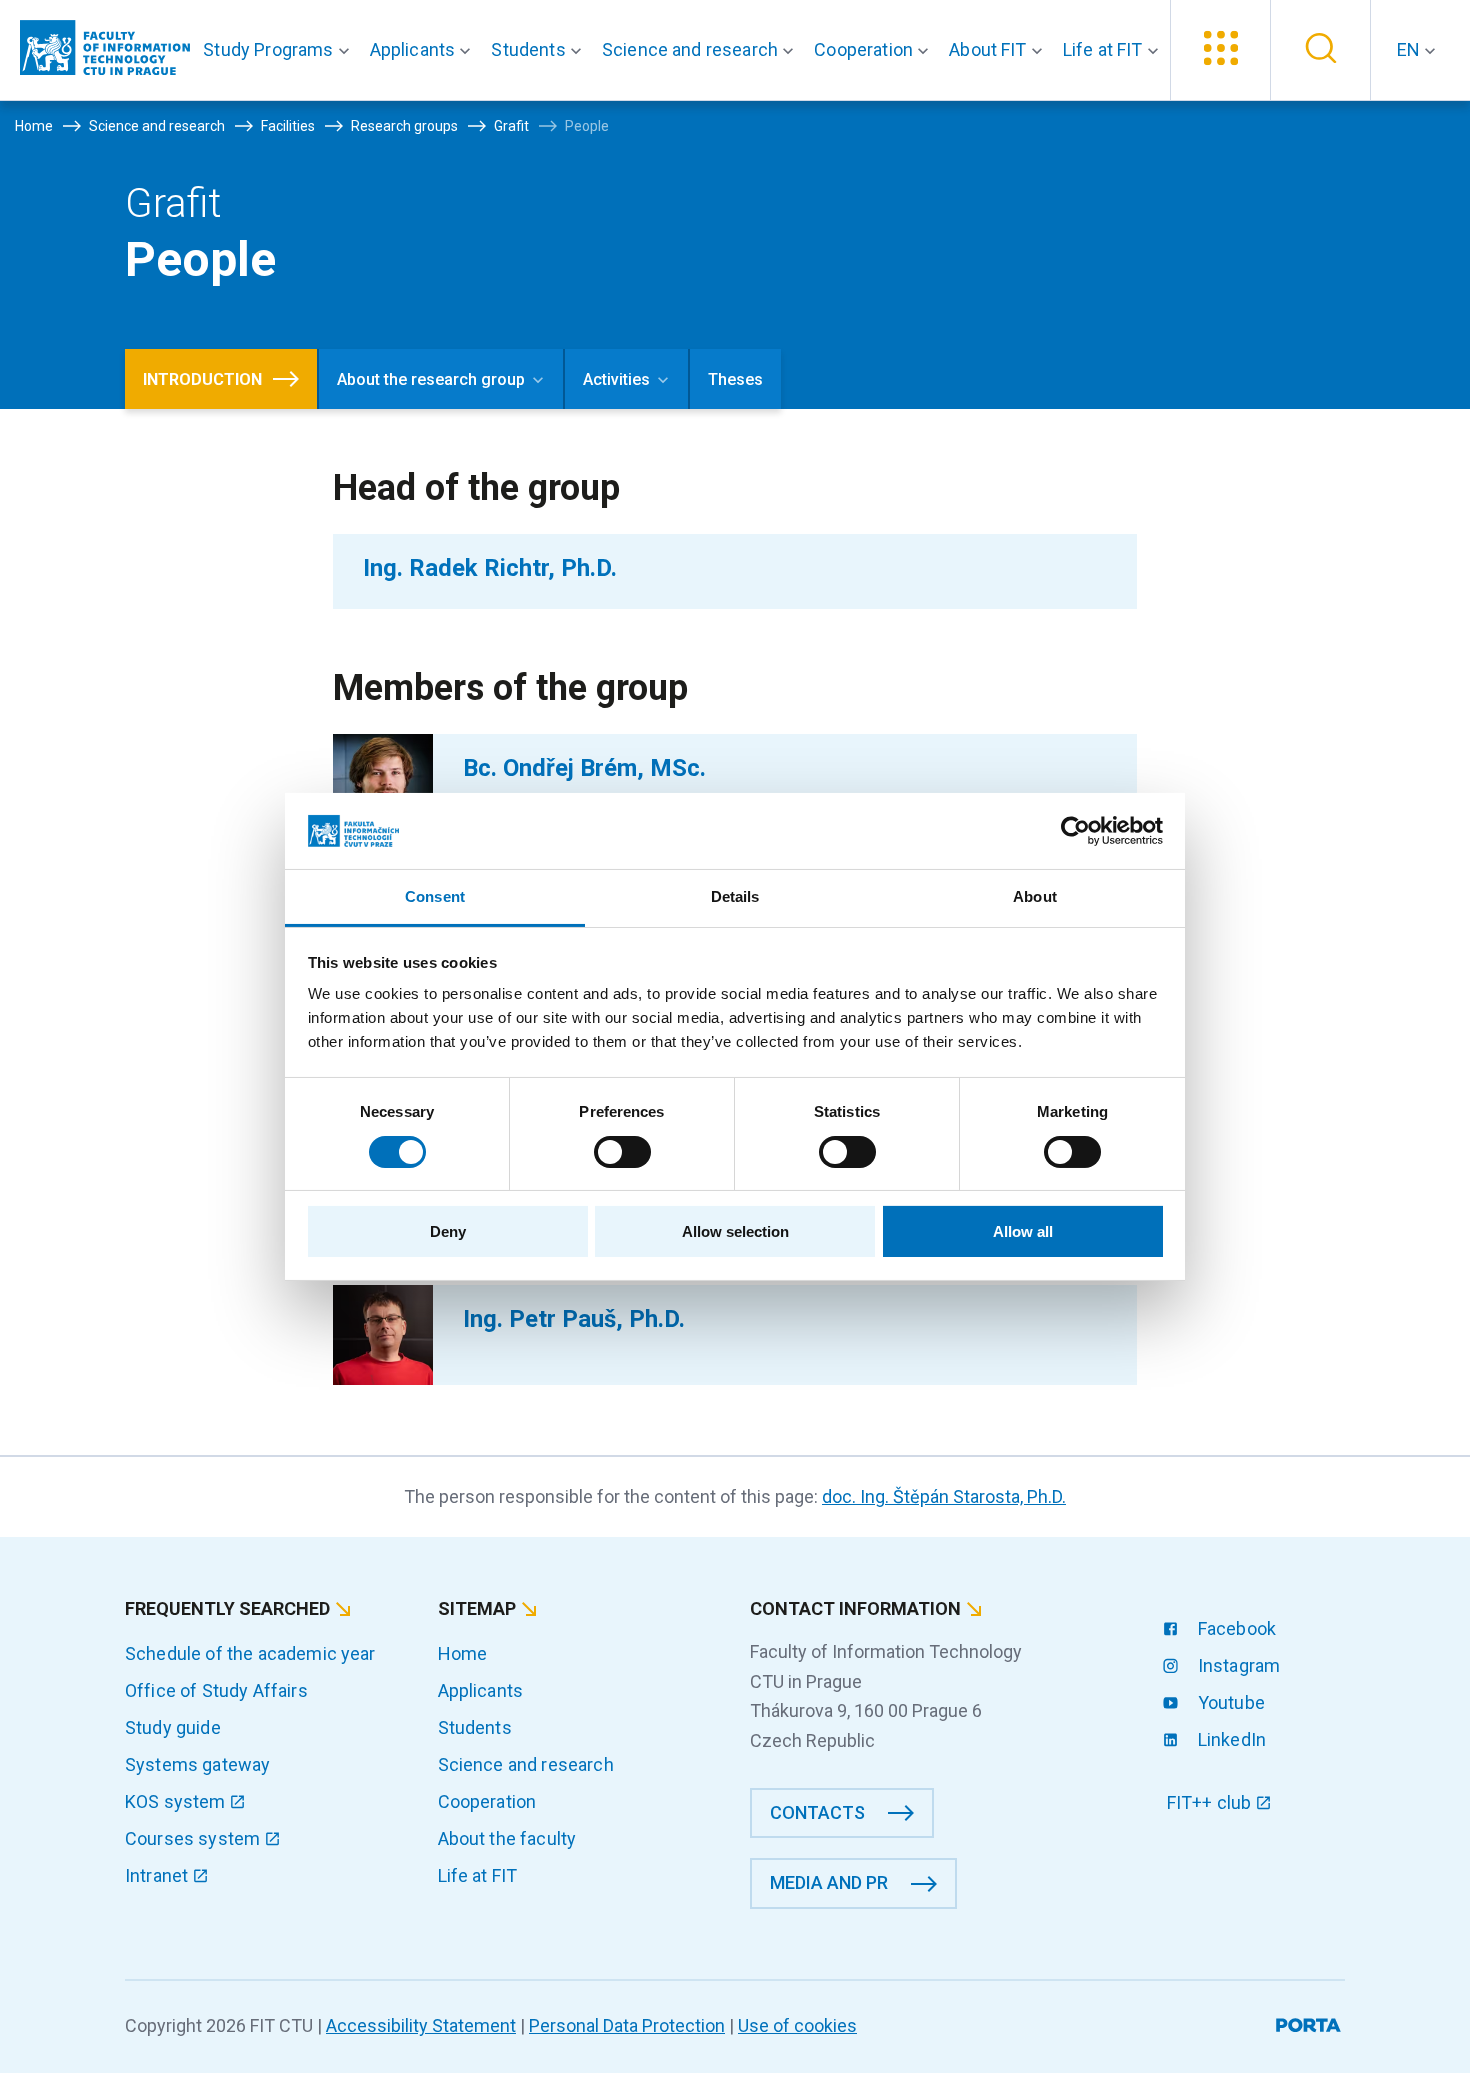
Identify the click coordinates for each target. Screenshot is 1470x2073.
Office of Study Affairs (216, 1690)
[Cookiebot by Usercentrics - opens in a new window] (1075, 831)
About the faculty (507, 1838)
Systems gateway (197, 1764)
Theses (735, 379)
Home (463, 1653)
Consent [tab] (435, 896)
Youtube (1229, 1702)
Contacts (817, 1812)
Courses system (194, 1838)
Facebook (1235, 1628)
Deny (448, 1231)
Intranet (158, 1875)
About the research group (431, 379)
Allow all (1023, 1231)
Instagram (1237, 1665)
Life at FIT (478, 1875)
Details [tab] (735, 896)
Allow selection (735, 1231)
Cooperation (487, 1801)
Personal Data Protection (627, 2025)
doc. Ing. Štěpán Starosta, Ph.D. (944, 1496)
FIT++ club (1211, 1802)
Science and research (526, 1764)
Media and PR (829, 1882)
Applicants (481, 1690)
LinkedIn (1230, 1739)
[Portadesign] (1310, 2021)
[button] (280, 50)
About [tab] (1035, 896)
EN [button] (1410, 49)
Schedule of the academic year (250, 1653)
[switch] (622, 1152)
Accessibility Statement (421, 2025)
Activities (616, 379)
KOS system (177, 1801)
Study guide (173, 1727)
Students (475, 1727)
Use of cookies (797, 2025)
